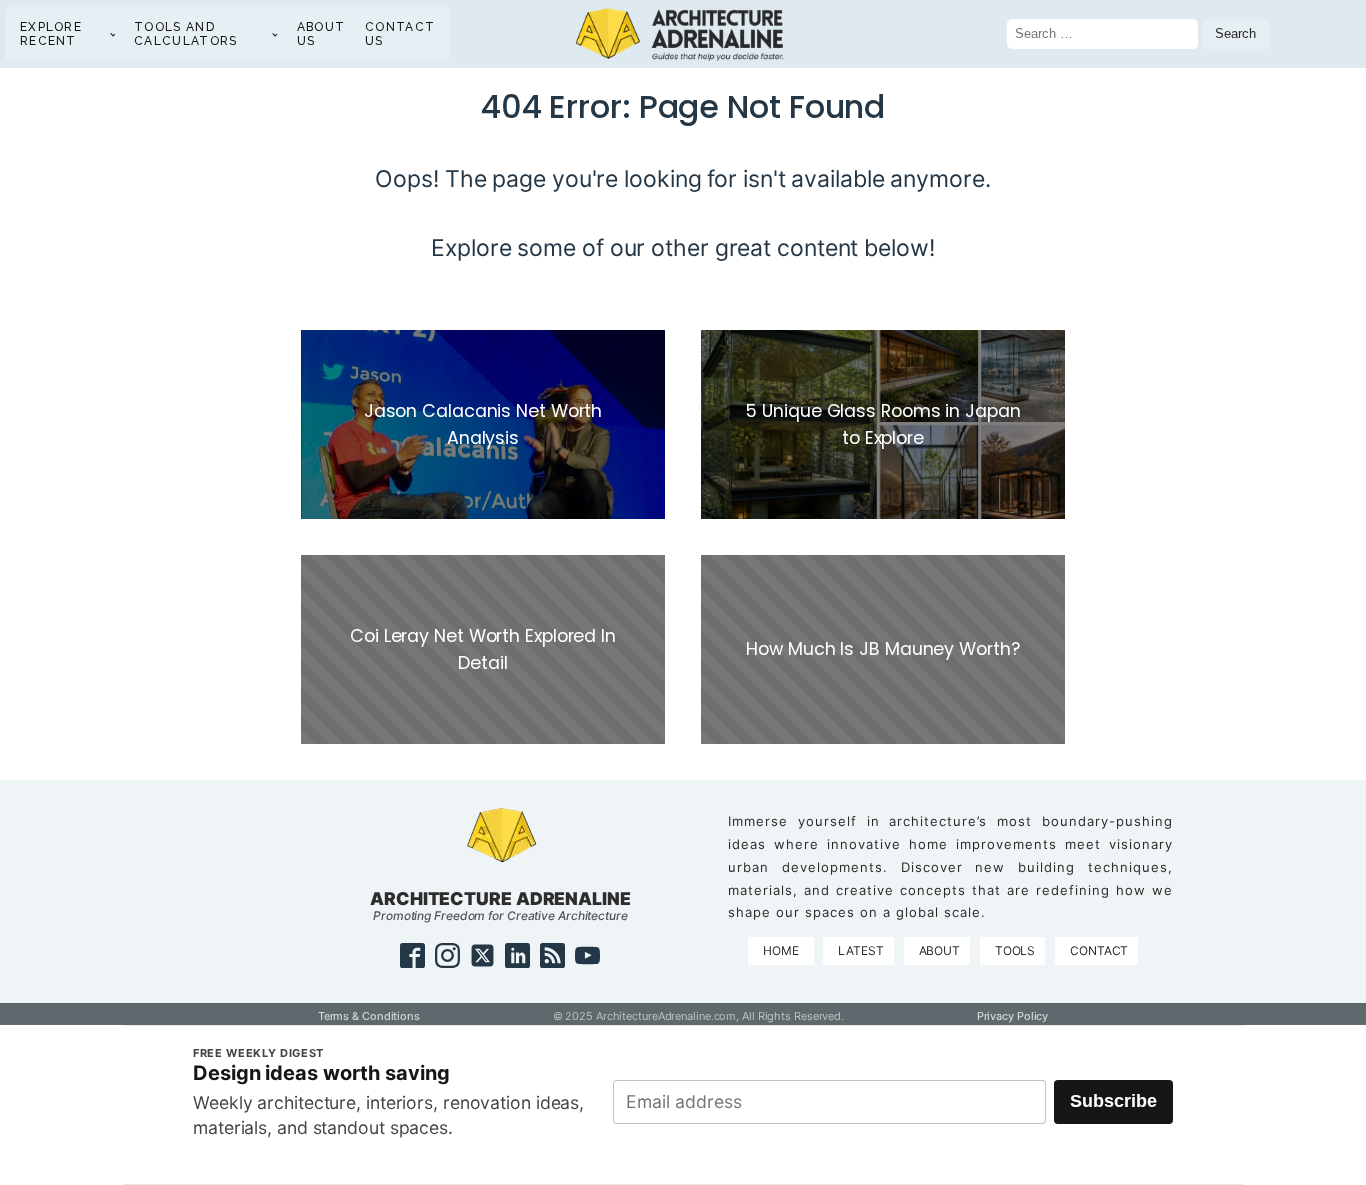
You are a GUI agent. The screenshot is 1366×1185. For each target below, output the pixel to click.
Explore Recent (51, 34)
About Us (321, 34)
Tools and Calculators (185, 34)
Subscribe (1113, 1101)
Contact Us (400, 34)
